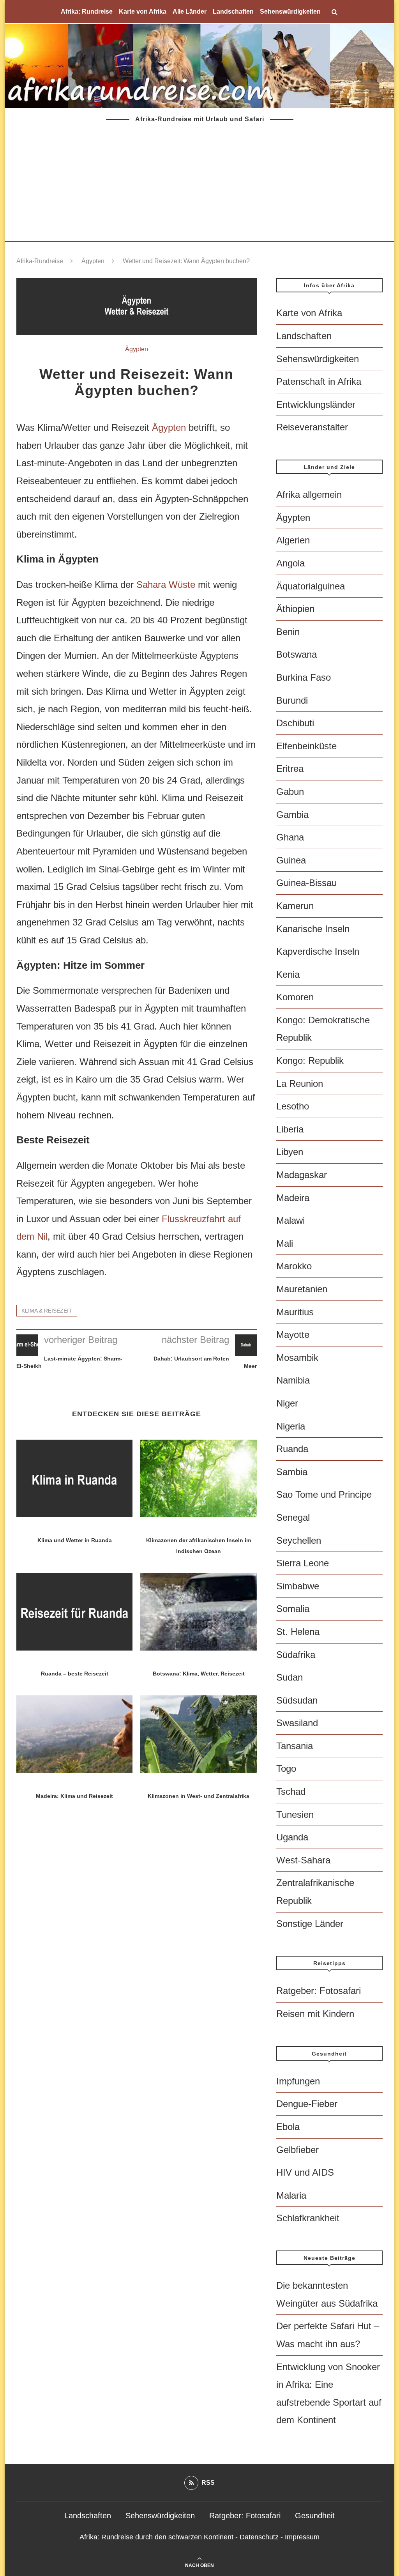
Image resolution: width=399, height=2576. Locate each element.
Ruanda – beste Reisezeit (75, 1674)
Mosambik (297, 1358)
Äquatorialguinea (311, 586)
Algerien (293, 540)
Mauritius (295, 1312)
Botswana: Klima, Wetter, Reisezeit (199, 1674)
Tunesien (295, 1814)
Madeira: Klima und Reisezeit (74, 1796)
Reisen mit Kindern (315, 2014)
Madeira (293, 1198)
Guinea (291, 860)
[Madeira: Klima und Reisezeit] (74, 1734)
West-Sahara (303, 1860)
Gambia (292, 815)
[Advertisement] (199, 183)
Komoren (295, 997)
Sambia (292, 1472)
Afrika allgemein (309, 494)
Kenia (288, 974)
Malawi (290, 1220)
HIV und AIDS (305, 2172)
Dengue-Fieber (307, 2104)
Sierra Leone (303, 1563)
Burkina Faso (304, 677)
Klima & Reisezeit (47, 1311)
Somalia (293, 1609)
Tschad (291, 1791)
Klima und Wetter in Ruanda (75, 1540)
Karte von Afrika (143, 11)
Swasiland (297, 1723)
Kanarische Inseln (313, 929)
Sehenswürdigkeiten (290, 11)
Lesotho (293, 1106)
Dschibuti (295, 723)
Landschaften (233, 11)
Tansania (295, 1746)
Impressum (302, 2537)
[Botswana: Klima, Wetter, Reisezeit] (198, 1612)
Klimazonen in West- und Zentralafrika (199, 1796)
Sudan (290, 1677)
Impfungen (298, 2081)
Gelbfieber (297, 2150)
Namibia (293, 1380)
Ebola (288, 2127)
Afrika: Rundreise (87, 11)
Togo (286, 1768)
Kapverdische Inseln (318, 951)
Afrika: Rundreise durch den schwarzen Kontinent (156, 2537)
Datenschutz (259, 2537)
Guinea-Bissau (306, 883)
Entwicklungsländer (316, 404)
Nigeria (291, 1426)
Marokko (294, 1266)
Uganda (292, 1837)
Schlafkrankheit (308, 2218)
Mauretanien (302, 1289)
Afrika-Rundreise (40, 261)
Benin (288, 632)
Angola (290, 563)
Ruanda (292, 1449)
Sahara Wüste (166, 585)
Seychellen (299, 1540)
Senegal (293, 1517)
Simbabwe (298, 1586)
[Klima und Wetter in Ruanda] (74, 1478)
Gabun (290, 792)
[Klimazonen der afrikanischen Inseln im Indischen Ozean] (198, 1478)
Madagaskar (302, 1175)
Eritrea (290, 769)
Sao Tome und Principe (324, 1494)
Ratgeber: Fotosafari (319, 1991)
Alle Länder (190, 11)
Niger (287, 1403)
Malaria (291, 2195)
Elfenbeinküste (306, 746)
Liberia (290, 1129)
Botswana (297, 654)
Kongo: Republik (310, 1061)
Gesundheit (315, 2516)
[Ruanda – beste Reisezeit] (74, 1612)
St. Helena (298, 1632)
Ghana (290, 837)
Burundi (292, 700)
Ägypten (93, 261)
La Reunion (300, 1084)
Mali (285, 1243)
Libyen (290, 1152)
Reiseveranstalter (312, 427)
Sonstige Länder (310, 1924)
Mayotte (293, 1335)
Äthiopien (295, 609)
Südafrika (296, 1655)
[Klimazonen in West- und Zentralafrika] (198, 1734)
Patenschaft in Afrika (319, 381)
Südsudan (297, 1700)
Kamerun (295, 906)
